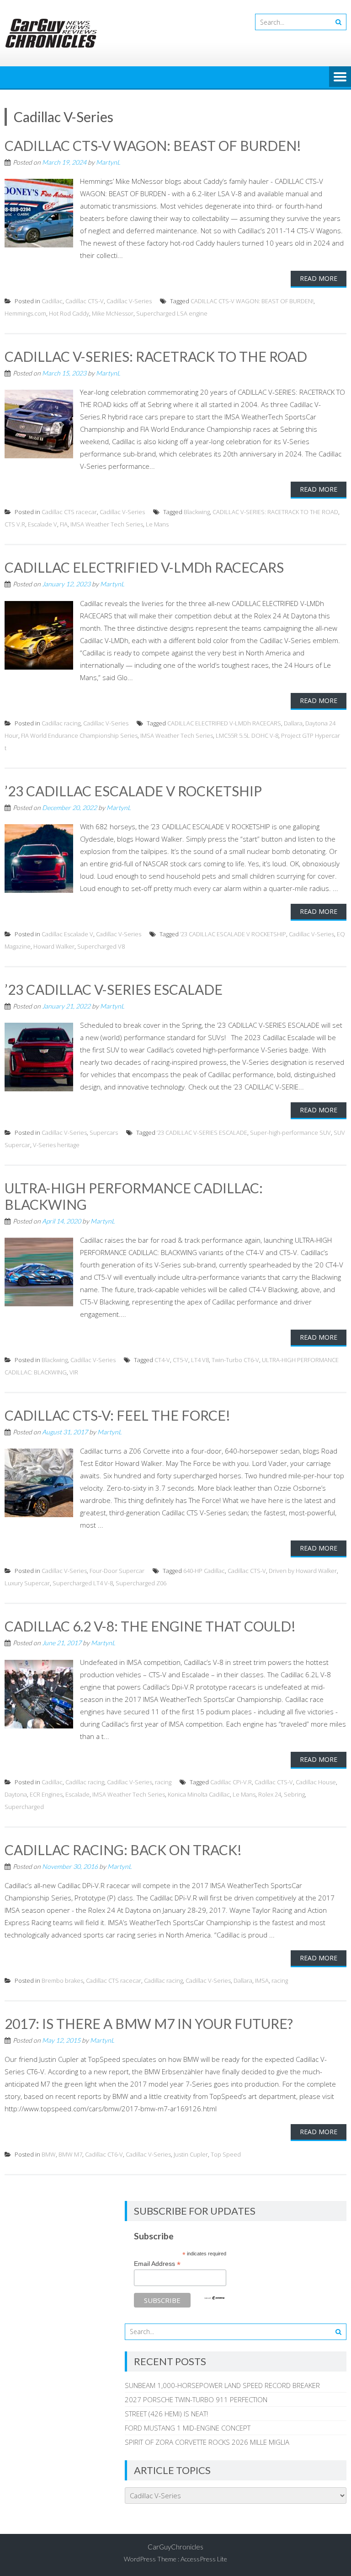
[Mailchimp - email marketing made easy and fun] (214, 2298)
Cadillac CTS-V (85, 301)
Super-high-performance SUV (290, 1132)
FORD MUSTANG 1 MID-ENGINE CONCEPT (188, 2428)
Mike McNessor (113, 313)
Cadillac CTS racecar (69, 512)
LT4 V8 (200, 1360)
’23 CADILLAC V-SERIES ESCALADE (114, 989)
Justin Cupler (191, 2154)
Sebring (294, 1794)
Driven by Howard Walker (303, 1571)
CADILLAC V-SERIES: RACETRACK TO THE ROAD (156, 356)
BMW (49, 2154)
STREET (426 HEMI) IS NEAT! (166, 2414)
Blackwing (197, 512)
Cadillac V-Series (129, 301)
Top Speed (226, 2154)
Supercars (104, 1132)
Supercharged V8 (101, 946)
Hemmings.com (25, 313)
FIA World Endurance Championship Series (79, 735)
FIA (64, 524)
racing (163, 1782)
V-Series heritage (56, 1145)
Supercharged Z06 (141, 1583)
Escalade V (43, 524)
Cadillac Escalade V (67, 934)
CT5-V (181, 1360)
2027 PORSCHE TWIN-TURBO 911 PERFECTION (196, 2399)
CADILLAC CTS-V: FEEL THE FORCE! (117, 1415)
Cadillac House (316, 1782)
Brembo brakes (62, 1980)
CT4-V (162, 1360)
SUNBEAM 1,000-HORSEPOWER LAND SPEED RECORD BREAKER (222, 2385)
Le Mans (157, 524)
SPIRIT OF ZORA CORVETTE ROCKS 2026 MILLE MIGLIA (207, 2442)
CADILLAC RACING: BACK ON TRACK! (123, 1850)
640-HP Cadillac (204, 1571)
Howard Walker (54, 946)
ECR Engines (46, 1794)
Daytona (16, 1794)
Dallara (293, 723)
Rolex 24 (270, 1794)
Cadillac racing (61, 723)
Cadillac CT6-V (104, 2154)
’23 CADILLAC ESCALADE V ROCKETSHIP (133, 791)
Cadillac (52, 301)
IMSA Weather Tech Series (107, 524)
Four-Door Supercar (117, 1571)
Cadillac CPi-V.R (231, 1782)
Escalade (77, 1794)
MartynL (108, 162)
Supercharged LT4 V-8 (83, 1583)
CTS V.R (15, 524)
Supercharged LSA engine (172, 313)
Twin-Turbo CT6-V (235, 1360)
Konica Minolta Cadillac (199, 1794)
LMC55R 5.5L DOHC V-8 (247, 735)
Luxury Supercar (27, 1583)
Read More (319, 278)
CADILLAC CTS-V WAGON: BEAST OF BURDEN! (153, 145)
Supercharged (24, 1807)
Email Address (157, 2264)
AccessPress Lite (204, 2559)
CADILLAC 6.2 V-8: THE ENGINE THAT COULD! (150, 1626)
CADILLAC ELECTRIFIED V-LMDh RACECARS (144, 567)
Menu (340, 77)
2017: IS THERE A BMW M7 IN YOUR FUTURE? (149, 2023)
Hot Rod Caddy (69, 313)
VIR (74, 1372)
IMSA (262, 1980)
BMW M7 (70, 2154)
